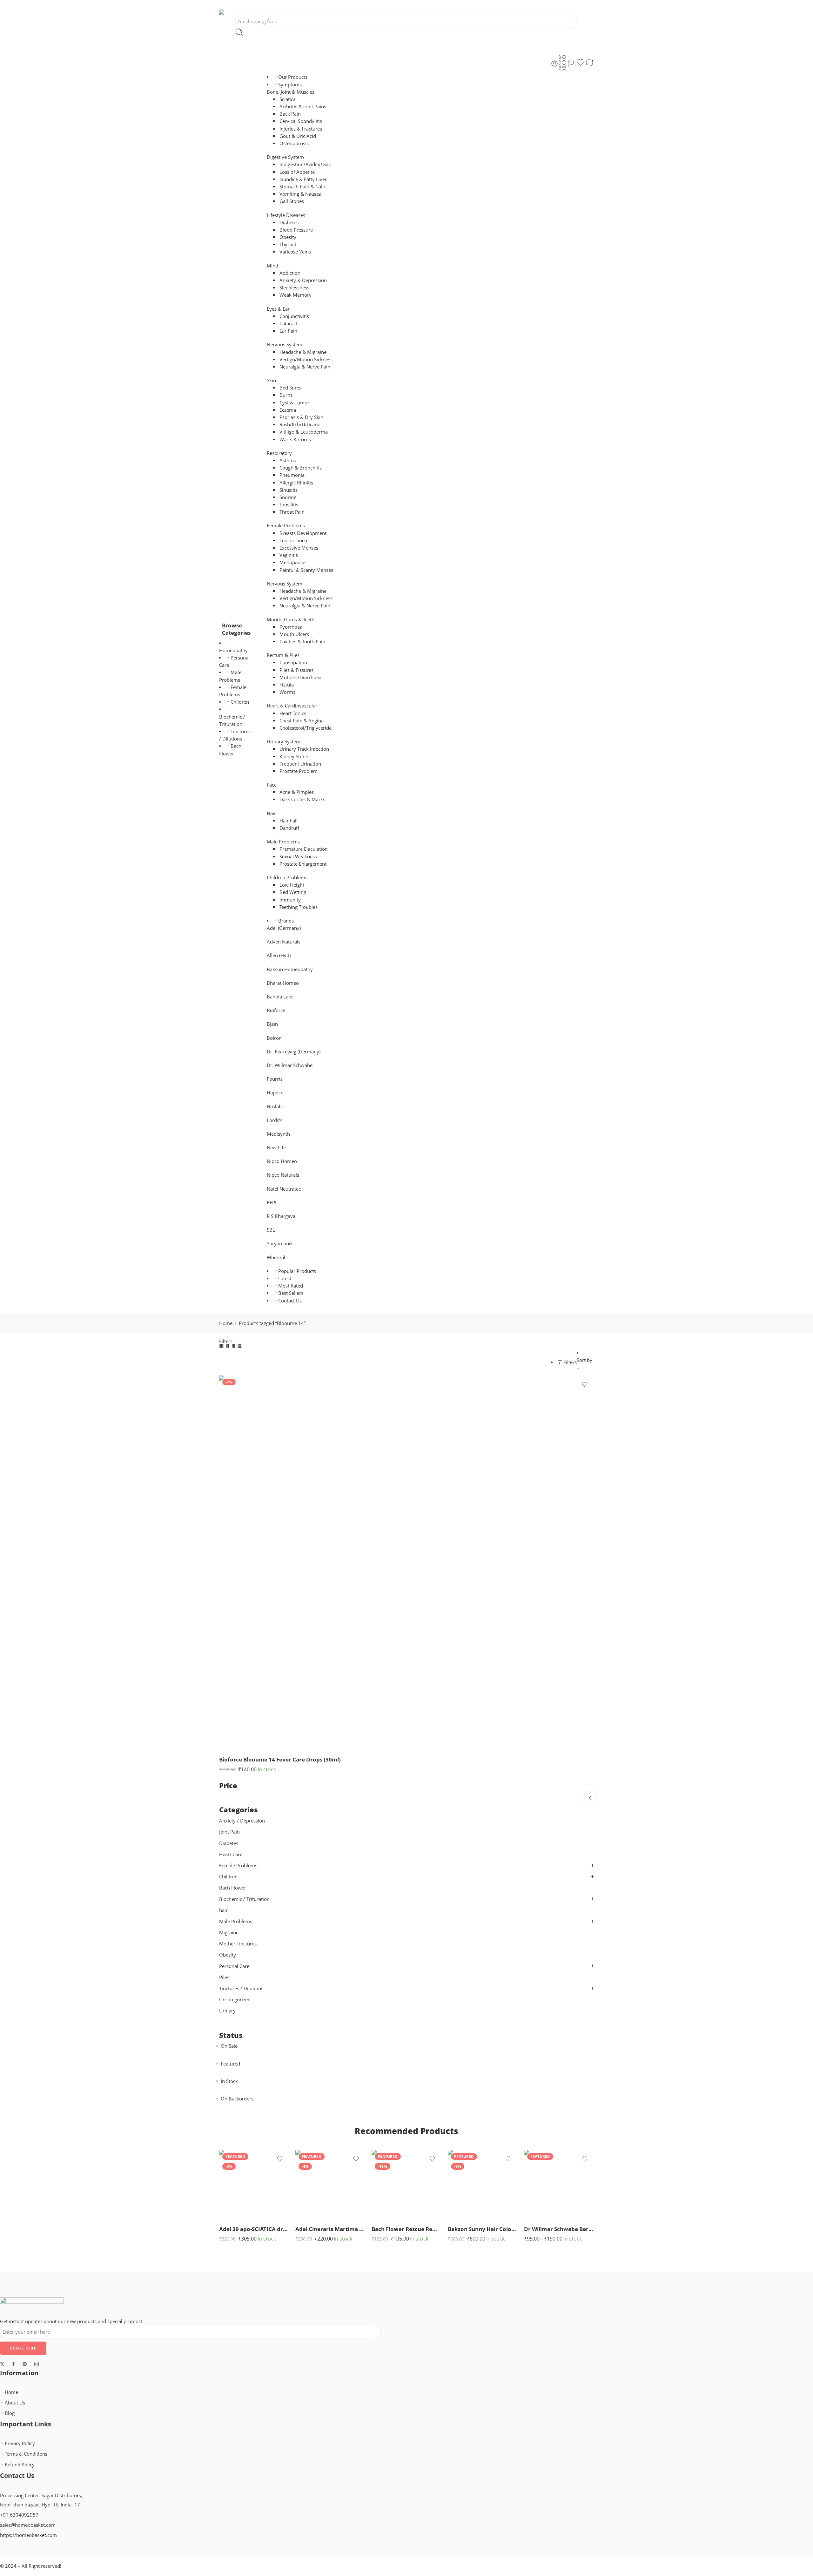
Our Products (293, 77)
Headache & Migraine (303, 352)
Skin (271, 380)
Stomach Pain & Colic (303, 187)
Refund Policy (20, 2465)
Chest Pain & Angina (302, 721)
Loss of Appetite (297, 172)
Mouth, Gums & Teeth (291, 620)
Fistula (287, 685)
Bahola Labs (280, 997)
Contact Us (290, 1301)
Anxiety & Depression (303, 280)
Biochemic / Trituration (232, 720)
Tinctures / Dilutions (241, 1988)
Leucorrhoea (293, 541)
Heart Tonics (293, 713)
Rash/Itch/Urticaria (300, 425)
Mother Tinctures (238, 1944)
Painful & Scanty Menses (306, 570)
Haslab (274, 1107)
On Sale (229, 2046)
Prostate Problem (299, 771)
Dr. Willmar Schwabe (290, 1065)
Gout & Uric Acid (298, 136)
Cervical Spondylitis (301, 121)
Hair (271, 813)
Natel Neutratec (284, 1189)
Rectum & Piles (283, 655)
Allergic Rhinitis (296, 483)
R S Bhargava (281, 1216)
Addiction (290, 273)
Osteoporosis (294, 143)
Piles (224, 1977)
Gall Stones (292, 201)
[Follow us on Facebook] (13, 2364)
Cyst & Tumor (294, 403)
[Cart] (572, 64)
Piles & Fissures (296, 670)
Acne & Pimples (297, 792)
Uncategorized (235, 2000)
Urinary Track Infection (304, 749)
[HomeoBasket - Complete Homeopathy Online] (237, 12)
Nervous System (285, 345)
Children (240, 702)
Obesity (288, 237)
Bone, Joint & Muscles (291, 92)
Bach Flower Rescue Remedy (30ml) (406, 2229)
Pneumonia (292, 475)
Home (226, 1323)
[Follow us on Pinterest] (25, 2364)
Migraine (229, 1933)
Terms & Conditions (26, 2454)
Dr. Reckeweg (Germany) (294, 1052)
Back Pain (290, 114)
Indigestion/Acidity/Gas (305, 164)
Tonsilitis (289, 505)
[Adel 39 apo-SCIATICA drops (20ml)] (254, 2185)
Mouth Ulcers (294, 634)
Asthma (288, 460)
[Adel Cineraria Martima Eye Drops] (330, 2185)
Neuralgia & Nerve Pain (305, 367)
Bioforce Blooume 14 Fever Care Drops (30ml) (280, 1759)
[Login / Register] (554, 64)
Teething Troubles (299, 907)
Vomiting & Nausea (300, 194)
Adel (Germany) (284, 928)
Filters (226, 1341)
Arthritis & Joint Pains (303, 107)
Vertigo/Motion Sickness (306, 359)
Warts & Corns (295, 439)
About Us (15, 2403)
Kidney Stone (294, 757)
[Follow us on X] (2, 2364)
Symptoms (290, 85)
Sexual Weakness (298, 857)
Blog (10, 2413)
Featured (230, 2064)
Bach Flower (233, 1888)
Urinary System (284, 742)
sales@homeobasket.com (28, 2525)
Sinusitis (289, 490)
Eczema (288, 410)
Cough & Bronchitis (301, 468)
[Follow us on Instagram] (37, 2364)
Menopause (292, 562)
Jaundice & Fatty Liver (303, 179)
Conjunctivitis (294, 316)
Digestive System (285, 157)
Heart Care (231, 1854)
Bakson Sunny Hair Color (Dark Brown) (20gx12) (483, 2229)
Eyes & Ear (278, 309)
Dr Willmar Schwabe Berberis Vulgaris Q (559, 2229)
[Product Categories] (563, 58)
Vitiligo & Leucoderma (304, 432)
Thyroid (288, 244)
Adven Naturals (284, 942)
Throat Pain (292, 512)
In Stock (229, 2081)
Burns (286, 395)
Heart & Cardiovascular (292, 706)
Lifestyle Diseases (286, 215)
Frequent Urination (300, 764)
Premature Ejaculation (304, 849)
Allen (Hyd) (279, 955)
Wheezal (276, 1258)
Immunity (290, 900)
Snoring (288, 497)
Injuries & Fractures (301, 129)
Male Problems (283, 842)
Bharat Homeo (283, 983)
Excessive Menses (299, 548)
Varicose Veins (295, 252)
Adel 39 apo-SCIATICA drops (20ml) (254, 2229)
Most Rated (291, 1286)
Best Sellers (291, 1293)
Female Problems (286, 526)
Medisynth (278, 1134)
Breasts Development (303, 533)
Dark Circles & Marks (302, 799)
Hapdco (275, 1093)
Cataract (288, 324)
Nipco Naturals (283, 1175)
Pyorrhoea (291, 627)
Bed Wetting (293, 892)
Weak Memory (296, 295)
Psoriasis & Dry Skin (301, 417)
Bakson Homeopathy (290, 969)
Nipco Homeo (282, 1161)
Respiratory (279, 453)
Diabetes (289, 223)
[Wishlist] (581, 64)
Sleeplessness (294, 288)
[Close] (590, 1798)
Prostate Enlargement (303, 864)
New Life (276, 1148)
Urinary (227, 2011)
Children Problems (287, 878)
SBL (271, 1230)
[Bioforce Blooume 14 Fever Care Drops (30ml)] (406, 1563)
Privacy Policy (20, 2443)
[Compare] (589, 64)
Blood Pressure (296, 230)
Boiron (274, 1038)
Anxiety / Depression (242, 1821)
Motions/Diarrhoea (300, 677)
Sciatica (288, 99)
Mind (272, 266)
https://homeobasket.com (28, 2535)
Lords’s (275, 1120)
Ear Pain (288, 331)
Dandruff (289, 828)
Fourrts (275, 1079)
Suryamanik (280, 1244)
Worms (287, 692)
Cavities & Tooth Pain (302, 642)
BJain (272, 1024)
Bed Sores (290, 388)
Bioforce (276, 1010)
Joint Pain (229, 1832)
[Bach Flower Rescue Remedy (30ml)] (406, 2185)
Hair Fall (289, 821)
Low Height (292, 885)
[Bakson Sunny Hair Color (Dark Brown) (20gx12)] (483, 2185)
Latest (285, 1278)
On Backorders (237, 2099)
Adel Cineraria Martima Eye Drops (330, 2229)
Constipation (293, 663)
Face (272, 785)
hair (223, 1910)
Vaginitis (289, 555)
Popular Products (297, 1271)
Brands (286, 921)
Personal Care (234, 1966)
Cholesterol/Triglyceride (306, 728)
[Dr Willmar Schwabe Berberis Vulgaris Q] (559, 2185)
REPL (272, 1203)
